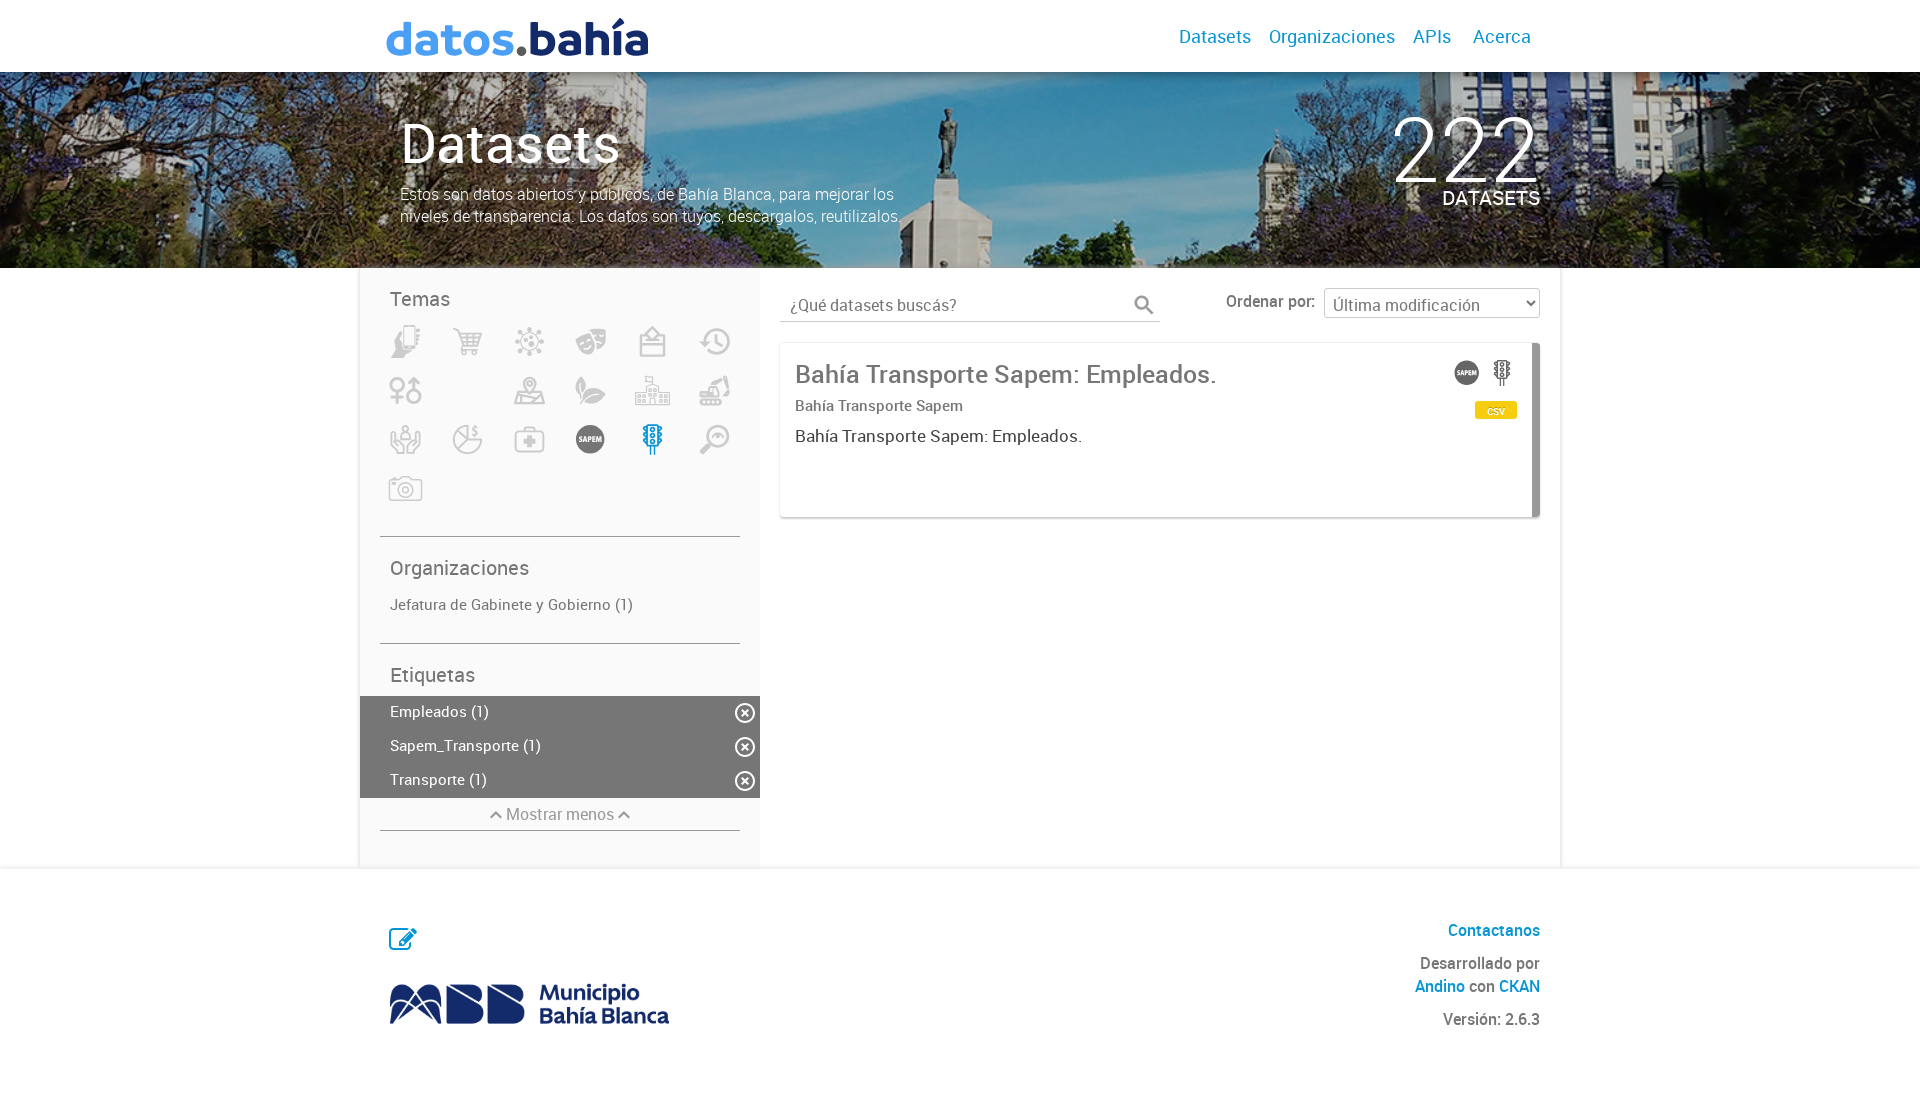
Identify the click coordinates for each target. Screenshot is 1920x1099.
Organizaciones (1332, 36)
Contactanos (1494, 930)
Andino (1440, 986)
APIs (1432, 36)
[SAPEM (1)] (590, 451)
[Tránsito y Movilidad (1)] (652, 451)
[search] (1144, 305)
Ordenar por (1268, 301)
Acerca (1502, 36)
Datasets (1215, 36)
